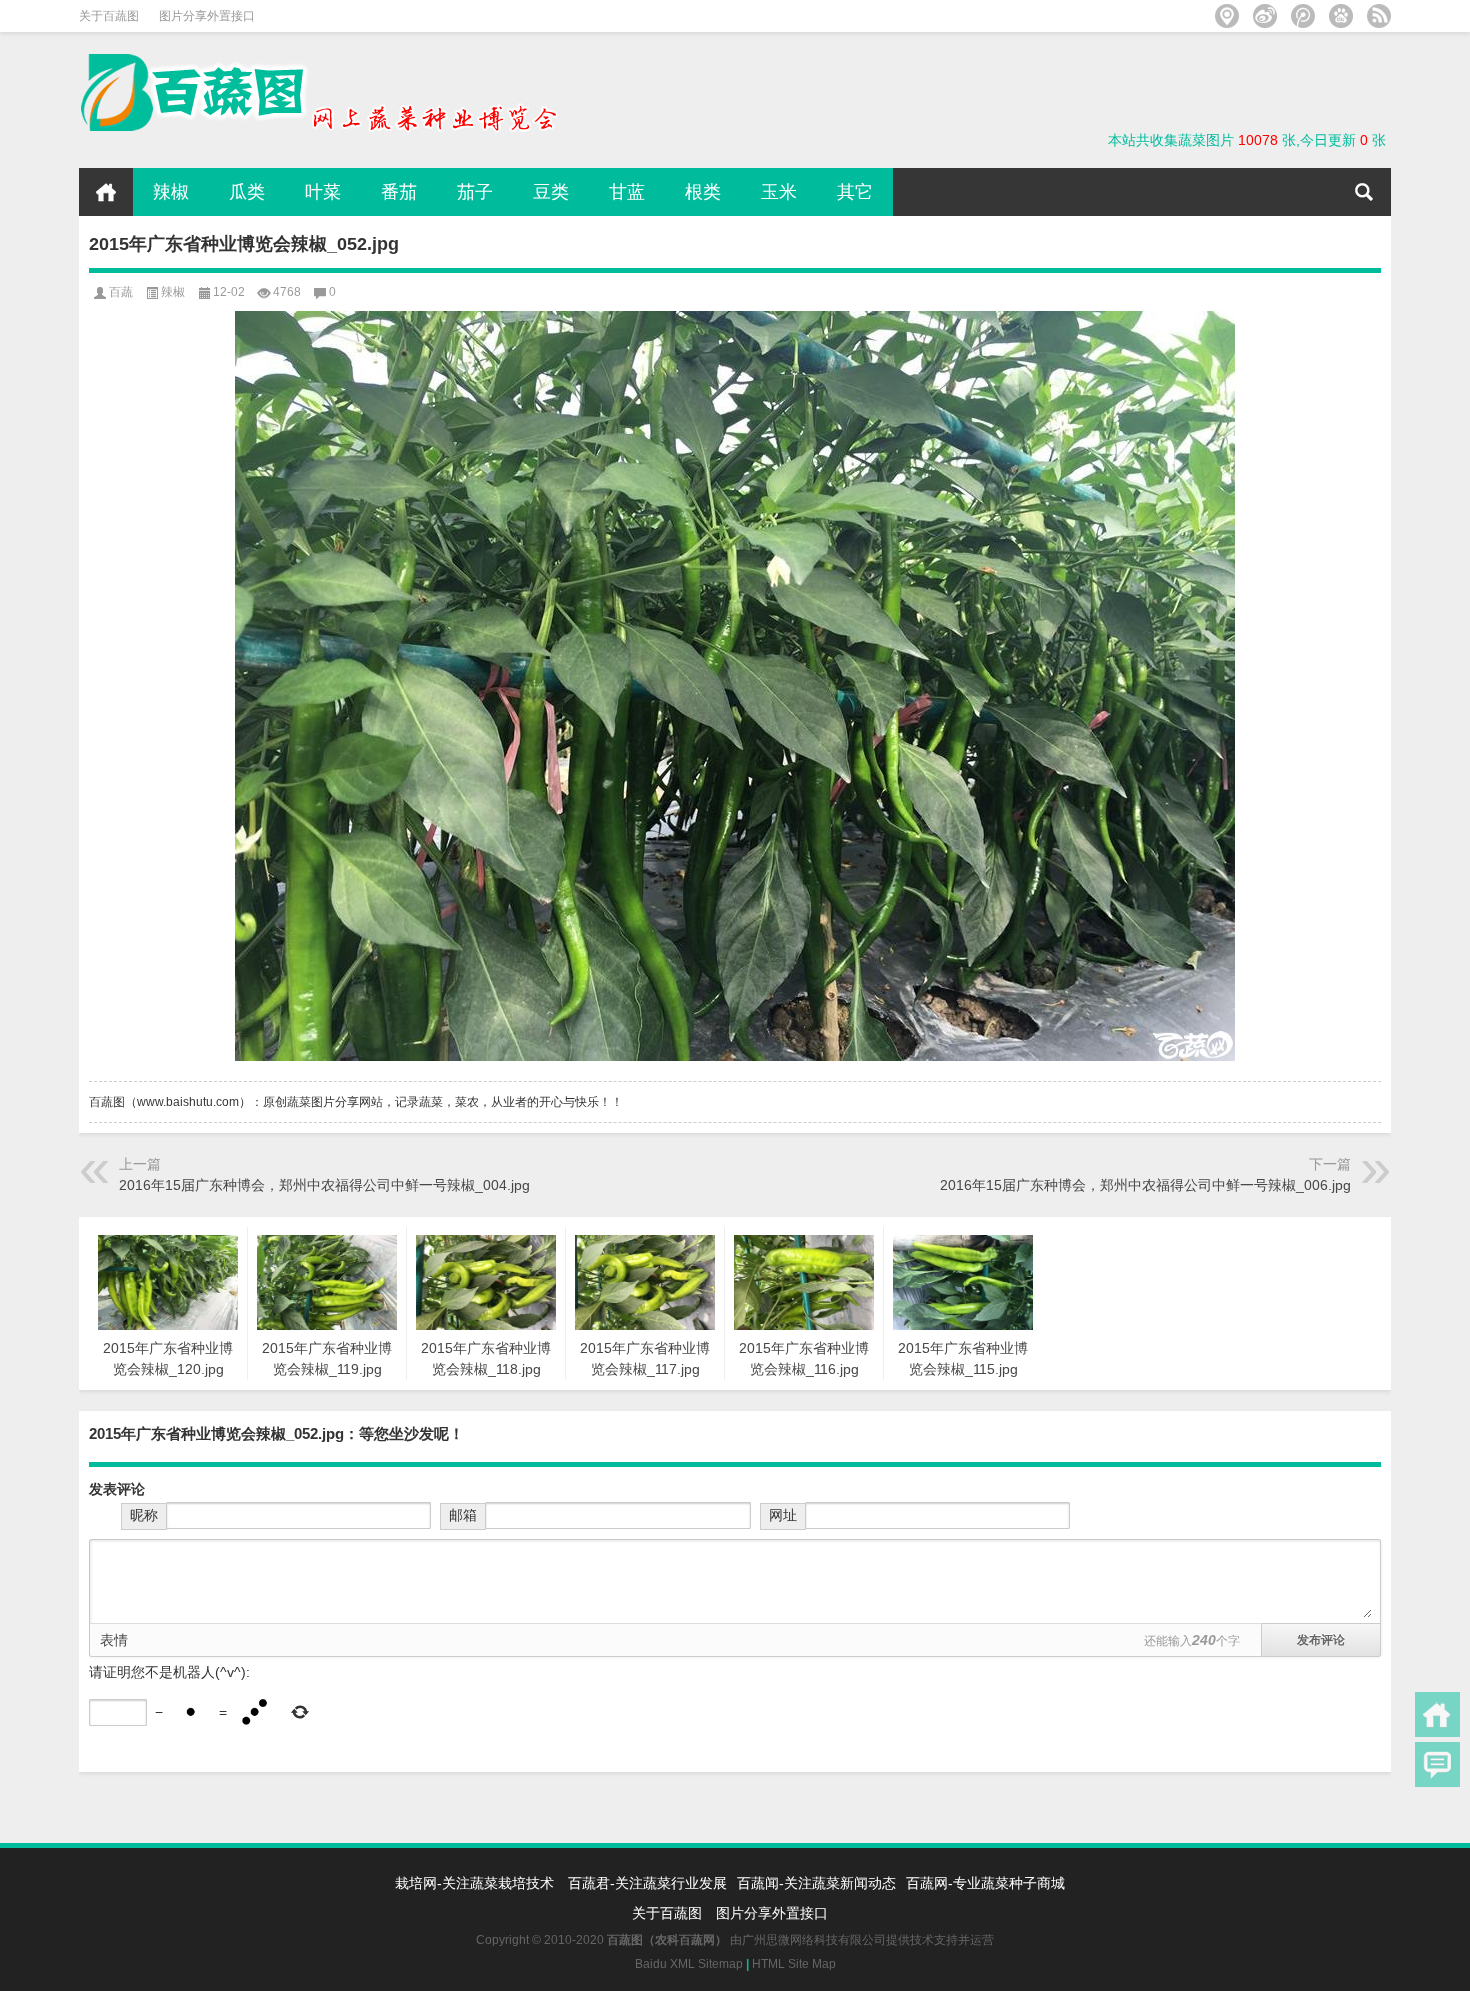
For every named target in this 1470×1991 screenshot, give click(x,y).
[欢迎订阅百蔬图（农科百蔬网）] (1379, 16)
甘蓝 (627, 192)
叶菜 (323, 192)
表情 (114, 1640)
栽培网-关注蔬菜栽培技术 (476, 1883)
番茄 (399, 192)
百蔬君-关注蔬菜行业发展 (647, 1883)
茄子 (475, 192)
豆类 (551, 192)
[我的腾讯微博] (1303, 16)
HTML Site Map (794, 1964)
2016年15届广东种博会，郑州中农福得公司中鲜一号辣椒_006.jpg (1145, 1185)
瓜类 (247, 192)
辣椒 (171, 192)
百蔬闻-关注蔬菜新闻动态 (816, 1883)
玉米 (779, 192)
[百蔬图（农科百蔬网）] (319, 60)
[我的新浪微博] (1265, 16)
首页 (106, 192)
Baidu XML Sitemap (689, 1964)
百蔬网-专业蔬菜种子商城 (985, 1883)
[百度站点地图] (1341, 16)
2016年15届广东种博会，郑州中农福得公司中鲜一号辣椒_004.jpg (324, 1185)
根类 (703, 192)
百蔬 (121, 292)
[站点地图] (1227, 16)
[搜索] (1364, 192)
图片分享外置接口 (207, 16)
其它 (855, 192)
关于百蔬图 (109, 16)
